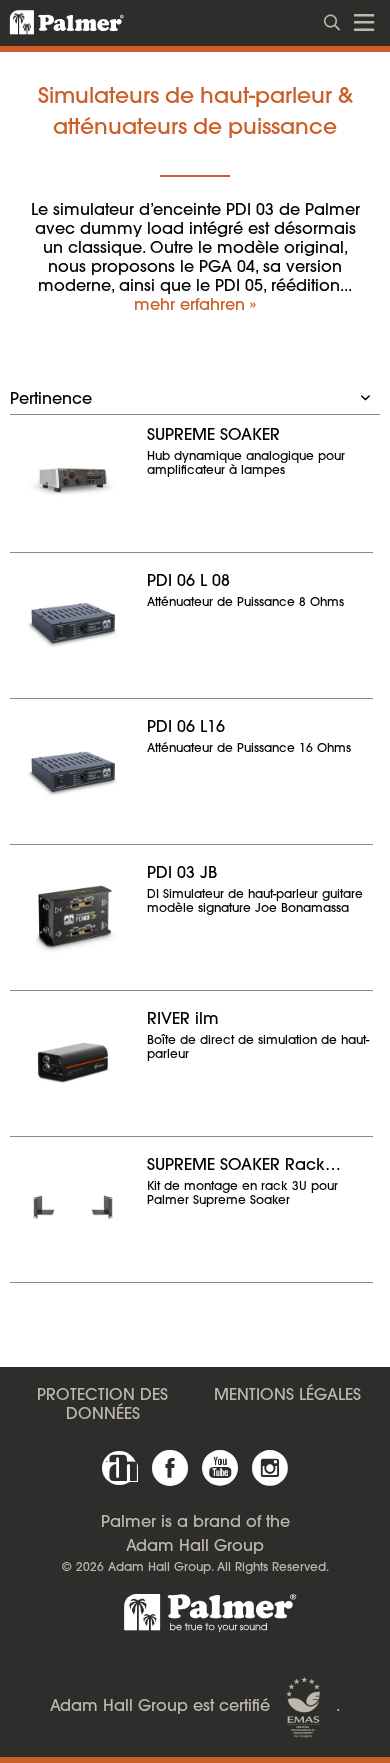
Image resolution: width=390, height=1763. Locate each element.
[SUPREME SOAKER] (73, 477)
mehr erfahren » (195, 306)
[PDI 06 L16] (73, 769)
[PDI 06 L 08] (73, 623)
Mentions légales (287, 1396)
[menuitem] (333, 20)
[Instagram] (270, 1468)
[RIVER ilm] (73, 1061)
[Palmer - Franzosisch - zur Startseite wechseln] (55, 23)
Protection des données (102, 1405)
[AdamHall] (120, 1468)
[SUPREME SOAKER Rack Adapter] (73, 1207)
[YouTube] (220, 1468)
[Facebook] (170, 1468)
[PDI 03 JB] (73, 915)
